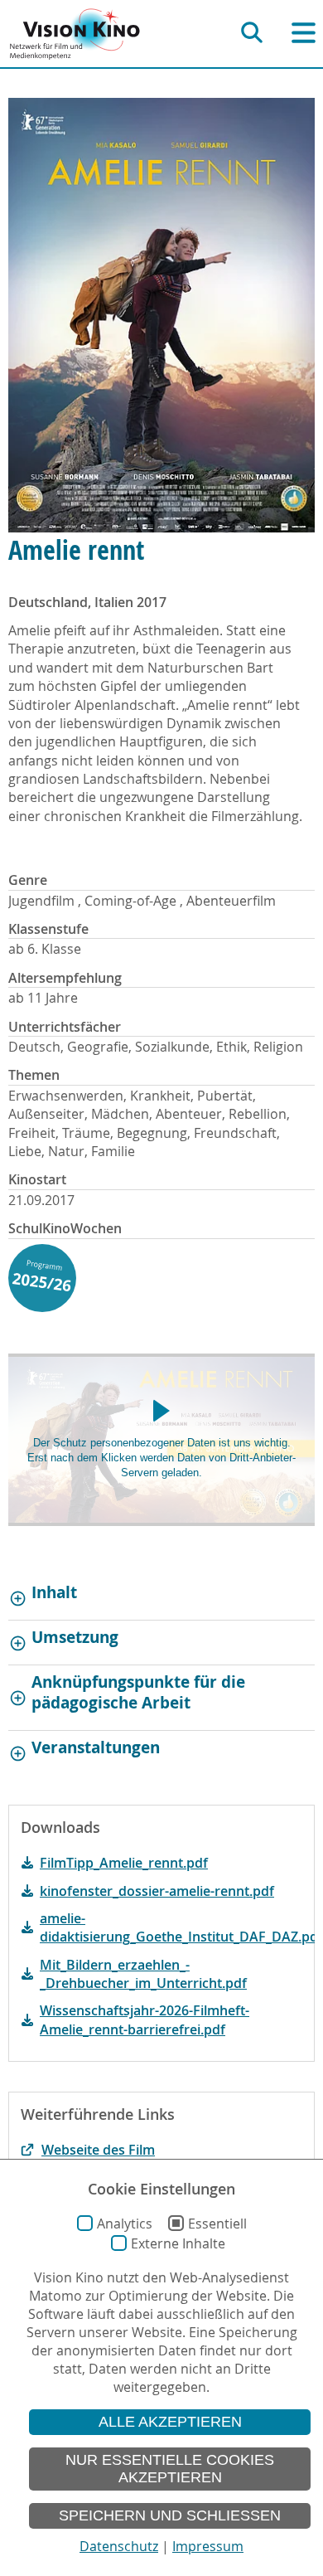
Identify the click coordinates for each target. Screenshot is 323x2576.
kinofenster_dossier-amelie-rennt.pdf (157, 1891)
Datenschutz (119, 2546)
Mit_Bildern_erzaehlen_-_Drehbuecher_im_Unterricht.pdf (143, 1974)
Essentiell (217, 2224)
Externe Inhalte (178, 2243)
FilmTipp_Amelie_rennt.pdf (124, 1863)
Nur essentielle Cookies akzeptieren (170, 2469)
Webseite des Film (98, 2150)
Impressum (208, 2546)
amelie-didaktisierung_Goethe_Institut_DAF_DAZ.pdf (171, 1927)
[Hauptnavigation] (304, 33)
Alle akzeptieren (170, 2422)
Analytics (125, 2224)
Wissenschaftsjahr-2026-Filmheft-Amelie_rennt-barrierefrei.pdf (145, 2019)
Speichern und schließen (170, 2515)
